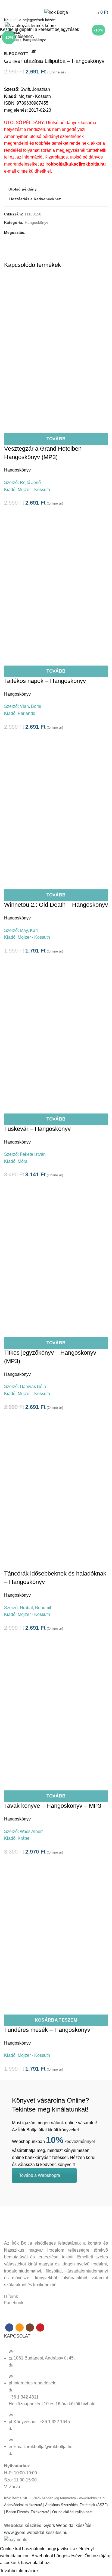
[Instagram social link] (59, 4)
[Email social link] (53, 4)
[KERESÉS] (105, 20)
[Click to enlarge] (14, 21)
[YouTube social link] (65, 4)
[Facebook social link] (47, 4)
